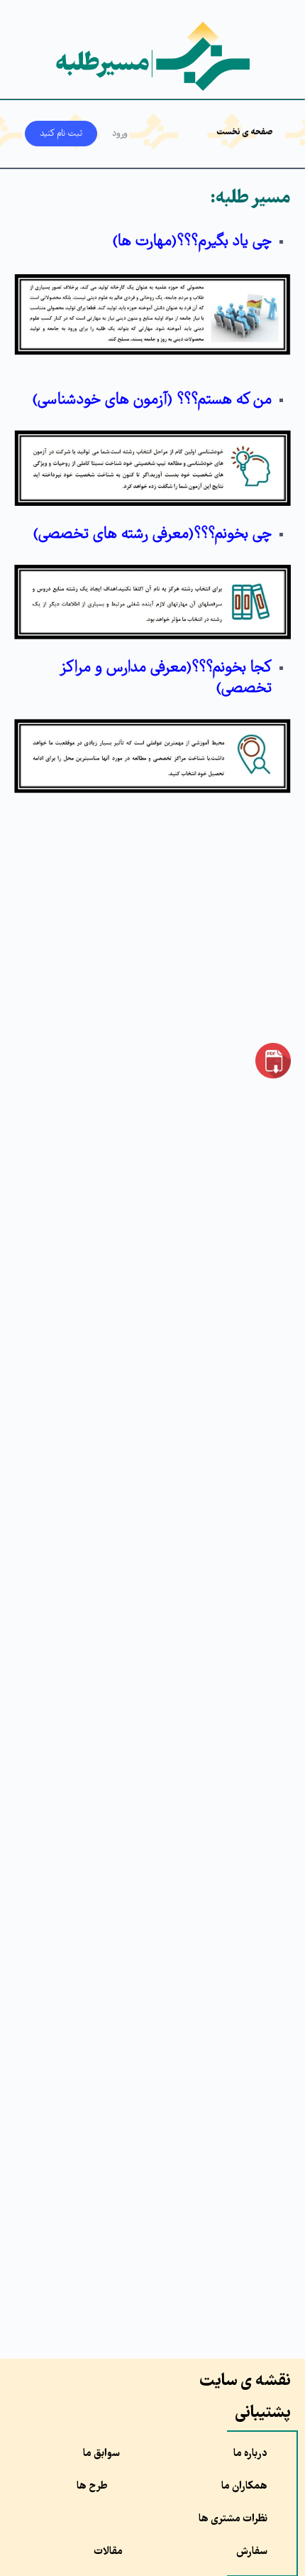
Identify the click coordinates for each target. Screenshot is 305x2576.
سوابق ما (101, 2454)
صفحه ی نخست (245, 132)
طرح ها (92, 2486)
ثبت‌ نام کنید (61, 134)
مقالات (108, 2552)
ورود (120, 134)
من (152, 400)
